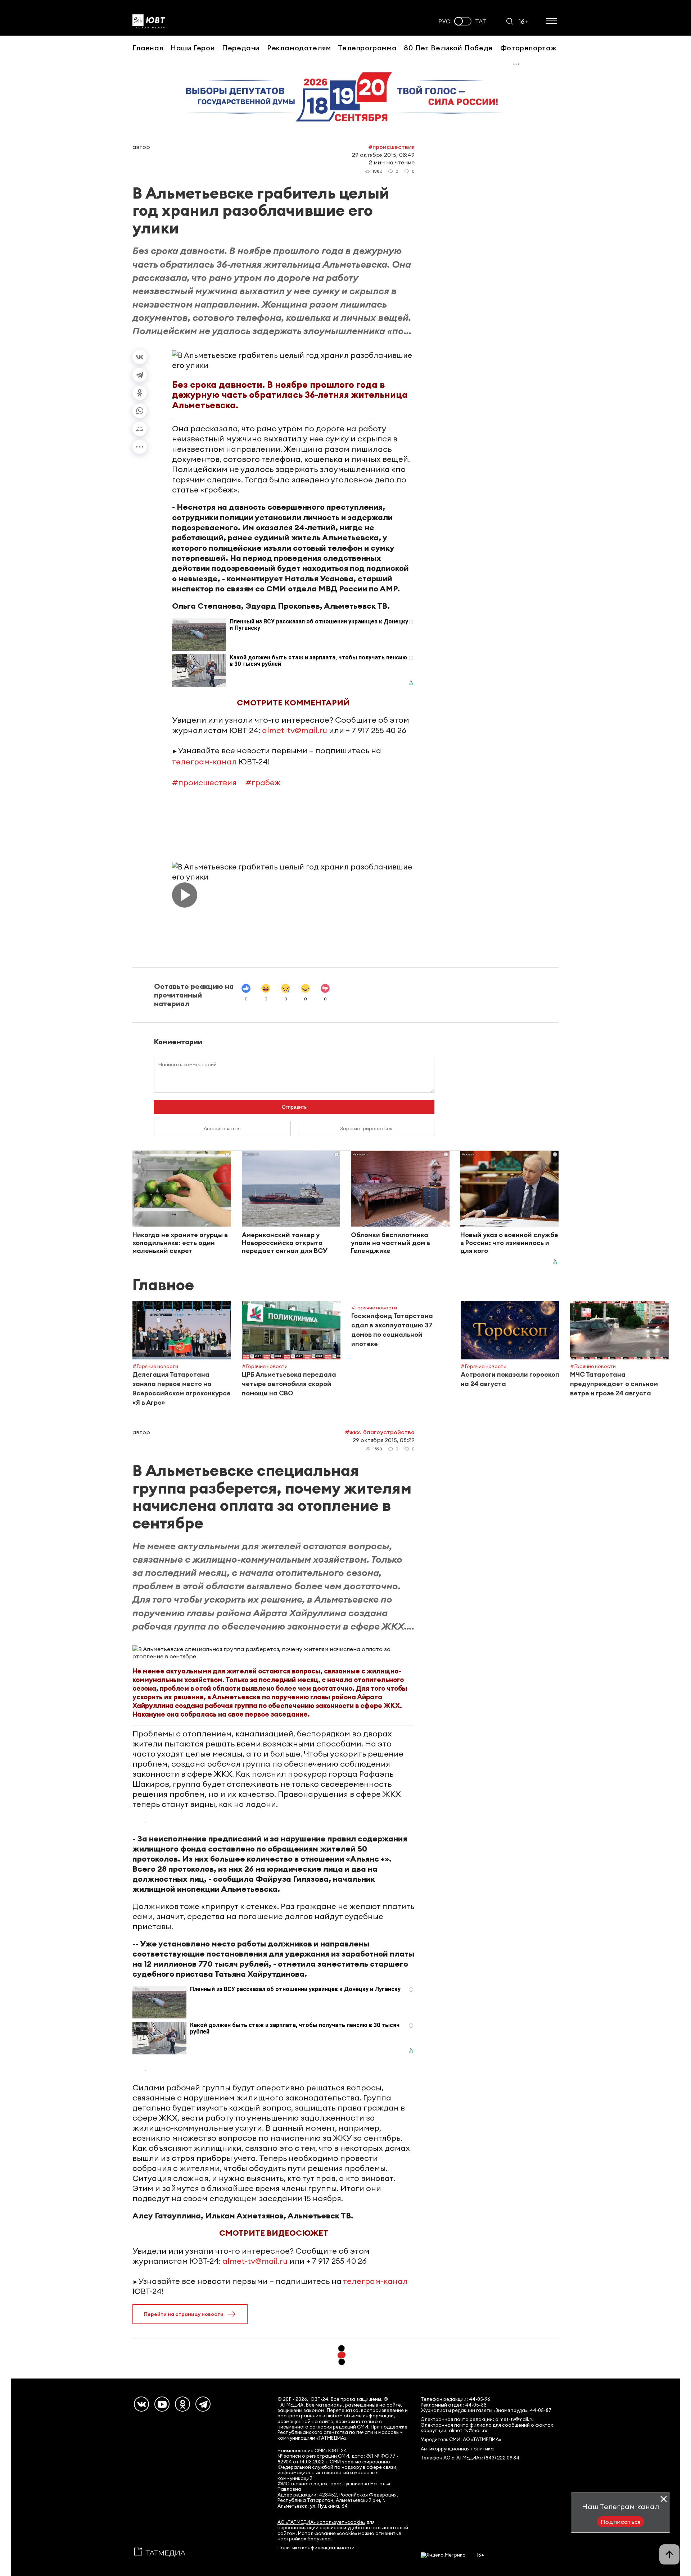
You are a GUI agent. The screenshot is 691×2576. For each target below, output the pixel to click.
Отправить (294, 1107)
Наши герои (193, 48)
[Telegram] (140, 375)
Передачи (241, 48)
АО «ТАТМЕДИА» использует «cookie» (321, 2522)
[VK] (141, 2404)
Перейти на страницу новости (184, 2314)
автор (141, 147)
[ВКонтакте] (140, 357)
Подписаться (621, 2522)
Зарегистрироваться (366, 1128)
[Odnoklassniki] (182, 2404)
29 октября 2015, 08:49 (383, 155)
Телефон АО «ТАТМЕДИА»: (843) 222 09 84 (470, 2458)
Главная (148, 48)
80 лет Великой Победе (448, 48)
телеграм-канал (204, 762)
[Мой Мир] (140, 429)
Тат (481, 21)
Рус (444, 21)
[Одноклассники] (140, 393)
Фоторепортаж (529, 48)
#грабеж (263, 782)
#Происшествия (391, 147)
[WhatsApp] (140, 411)
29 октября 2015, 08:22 (384, 1440)
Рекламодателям (299, 48)
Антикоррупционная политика (457, 2449)
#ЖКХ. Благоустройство (380, 1432)
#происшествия (204, 782)
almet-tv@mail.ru (295, 730)
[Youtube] (162, 2404)
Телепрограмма (367, 48)
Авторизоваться (222, 1128)
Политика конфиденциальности (316, 2548)
